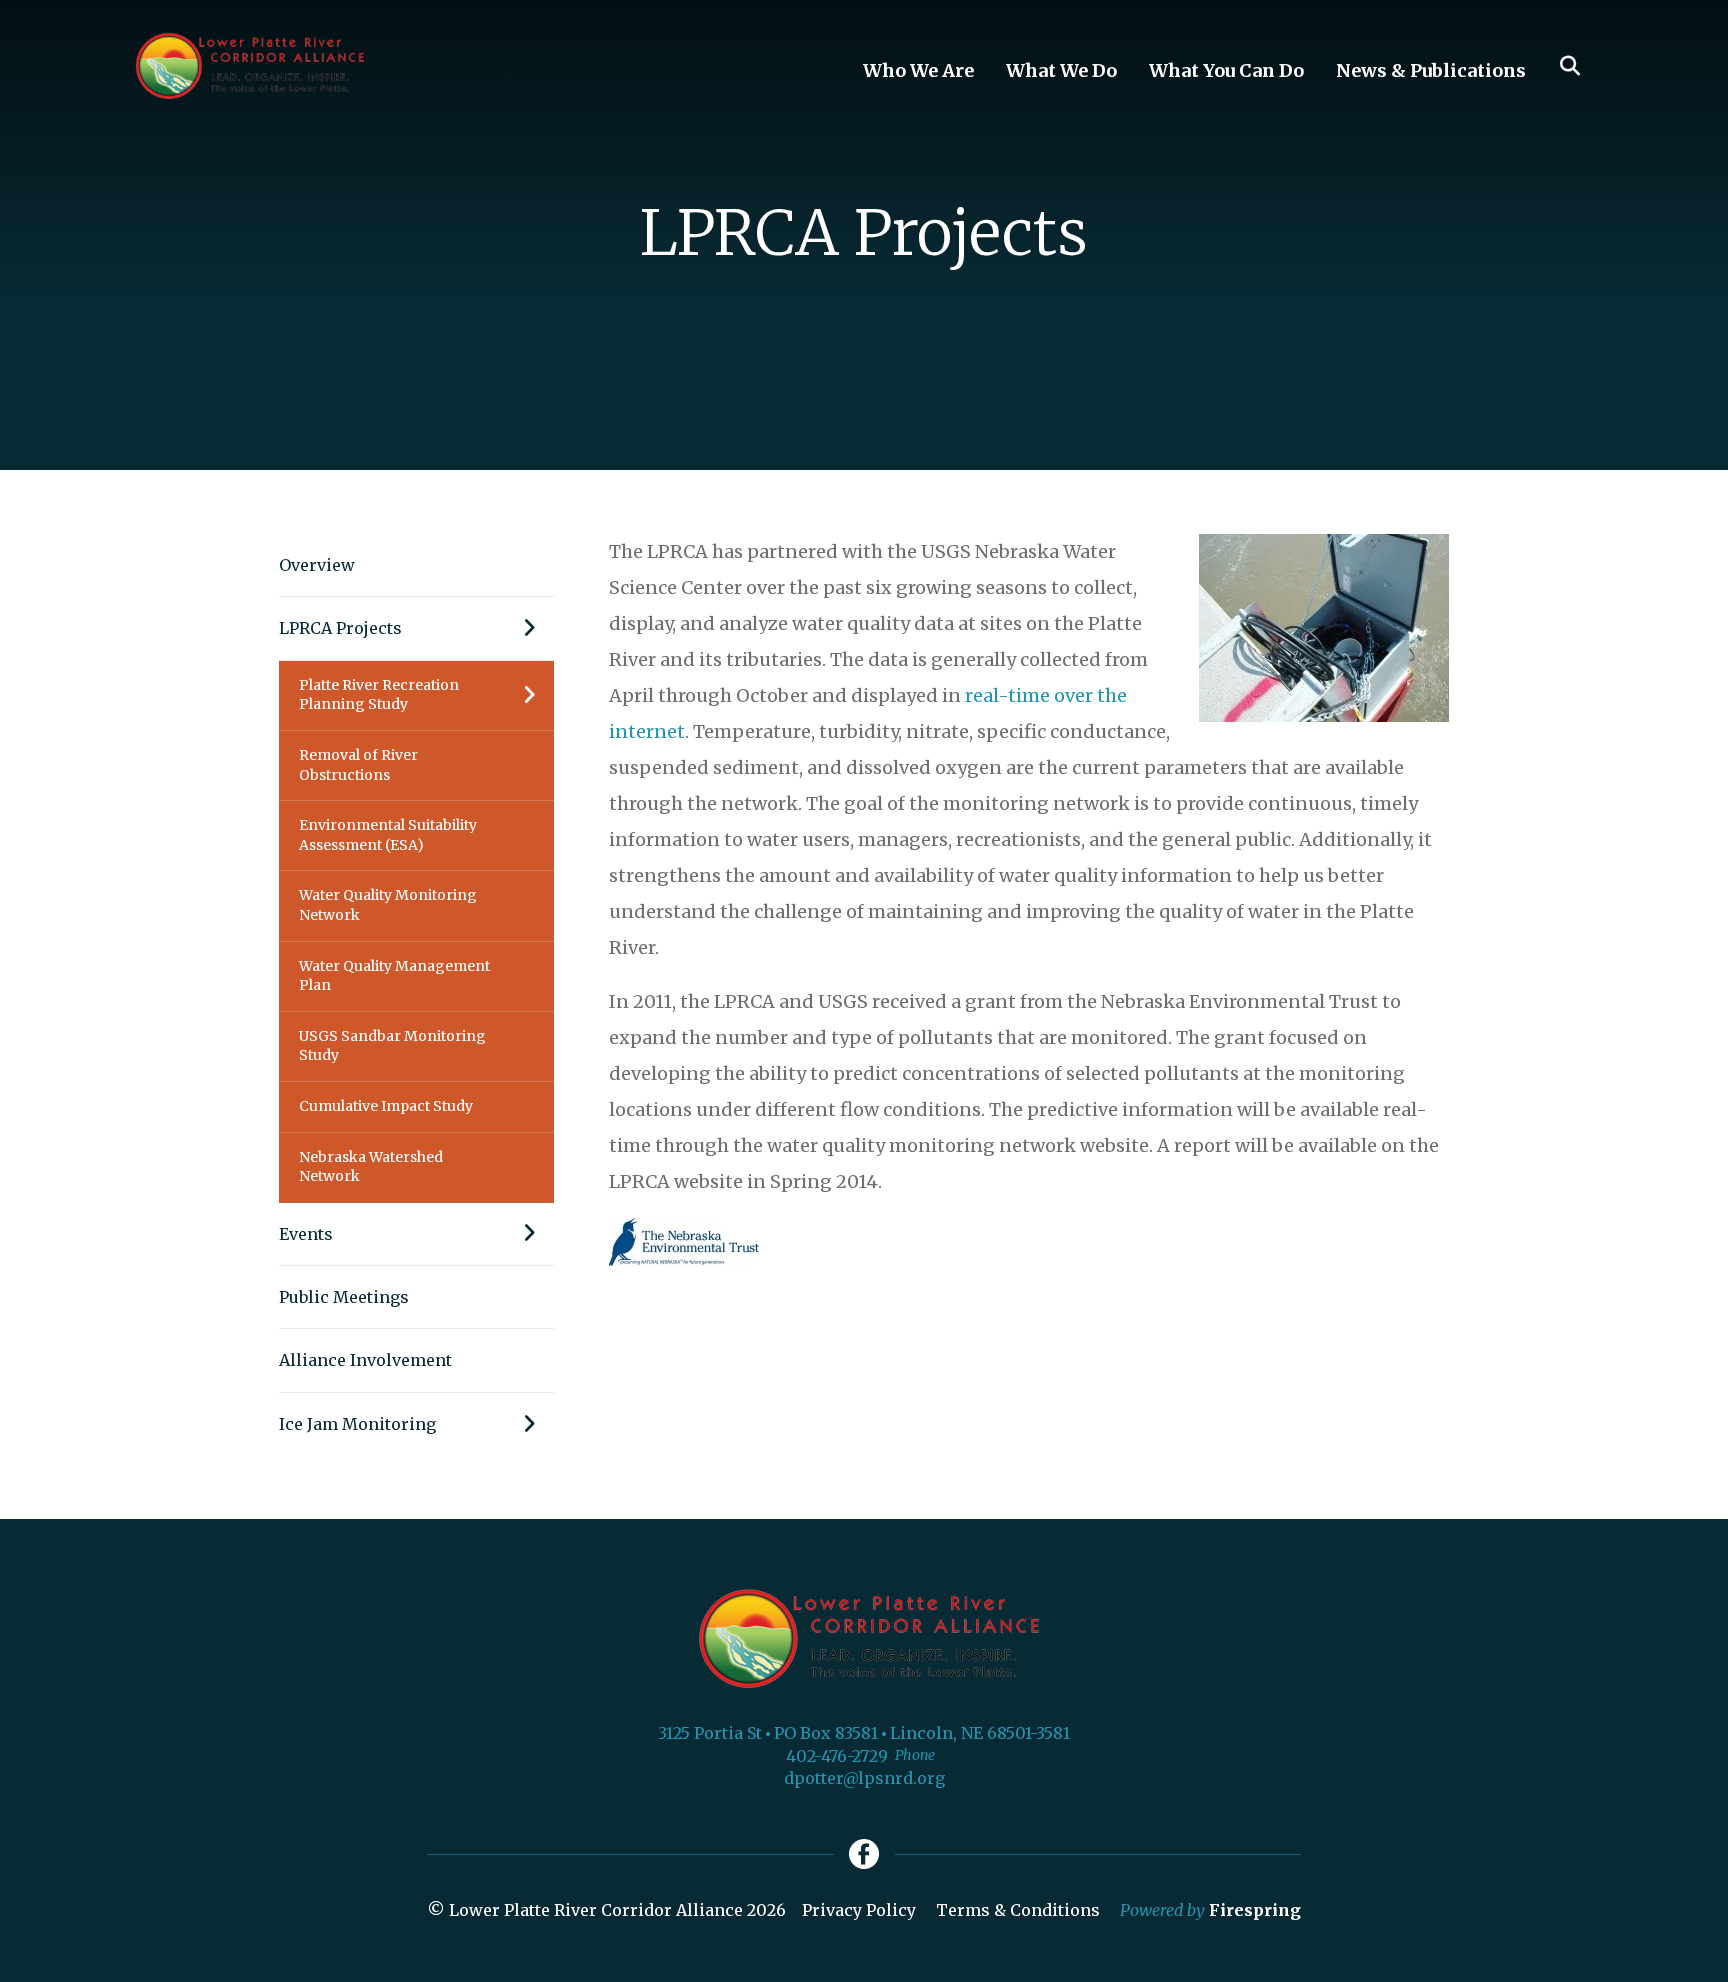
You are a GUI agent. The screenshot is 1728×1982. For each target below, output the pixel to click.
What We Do (1061, 70)
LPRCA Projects (340, 628)
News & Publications (1431, 70)
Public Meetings (344, 1297)
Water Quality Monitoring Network (388, 905)
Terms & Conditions (1018, 1910)
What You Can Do (1226, 70)
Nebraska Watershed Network (371, 1167)
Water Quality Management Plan (394, 976)
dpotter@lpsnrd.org (864, 1778)
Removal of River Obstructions (358, 765)
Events (306, 1234)
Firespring (1255, 1910)
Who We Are (918, 70)
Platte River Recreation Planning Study (379, 695)
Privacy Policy (859, 1910)
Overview (317, 565)
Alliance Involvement (365, 1360)
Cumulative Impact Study (386, 1106)
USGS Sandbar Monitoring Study (392, 1046)
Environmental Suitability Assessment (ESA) (388, 835)
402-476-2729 (837, 1756)
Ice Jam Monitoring (357, 1424)
